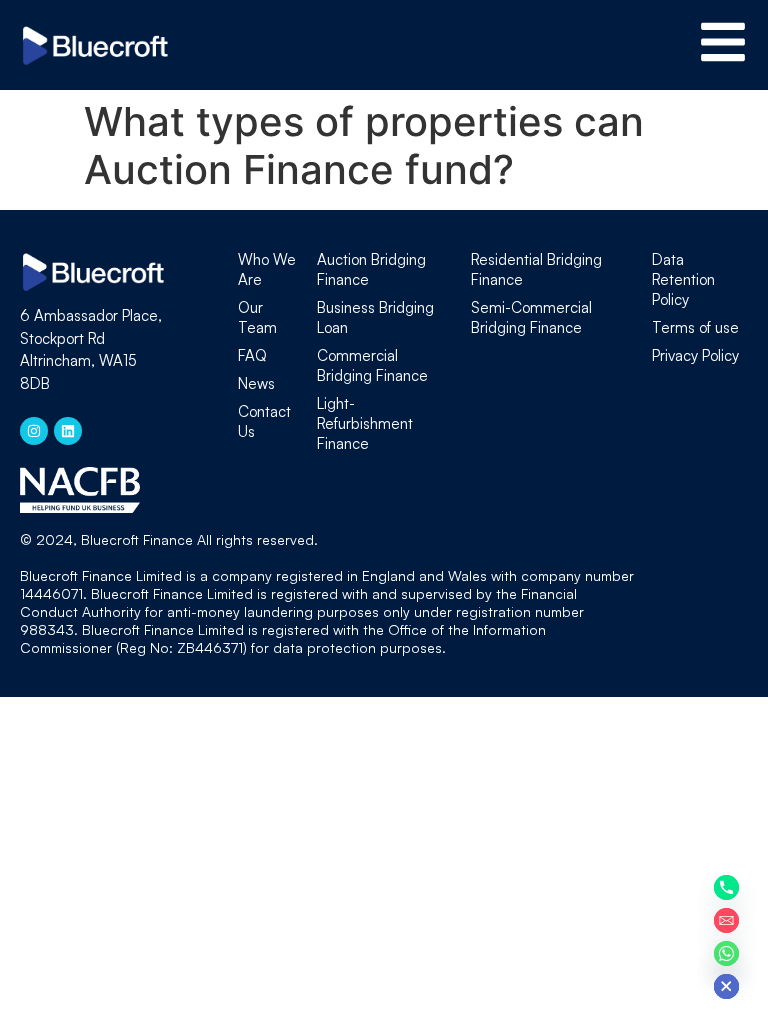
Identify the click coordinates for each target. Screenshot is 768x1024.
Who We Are (267, 269)
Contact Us (264, 421)
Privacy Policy (695, 355)
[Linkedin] (68, 431)
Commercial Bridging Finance (372, 365)
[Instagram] (34, 431)
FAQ (252, 355)
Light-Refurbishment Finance (365, 423)
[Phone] (726, 887)
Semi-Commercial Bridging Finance (531, 317)
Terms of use (695, 327)
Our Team (257, 317)
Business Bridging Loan (375, 317)
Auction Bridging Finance (371, 269)
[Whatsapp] (726, 953)
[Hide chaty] (726, 986)
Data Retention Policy (683, 279)
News (256, 383)
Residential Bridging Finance (536, 269)
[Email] (726, 920)
